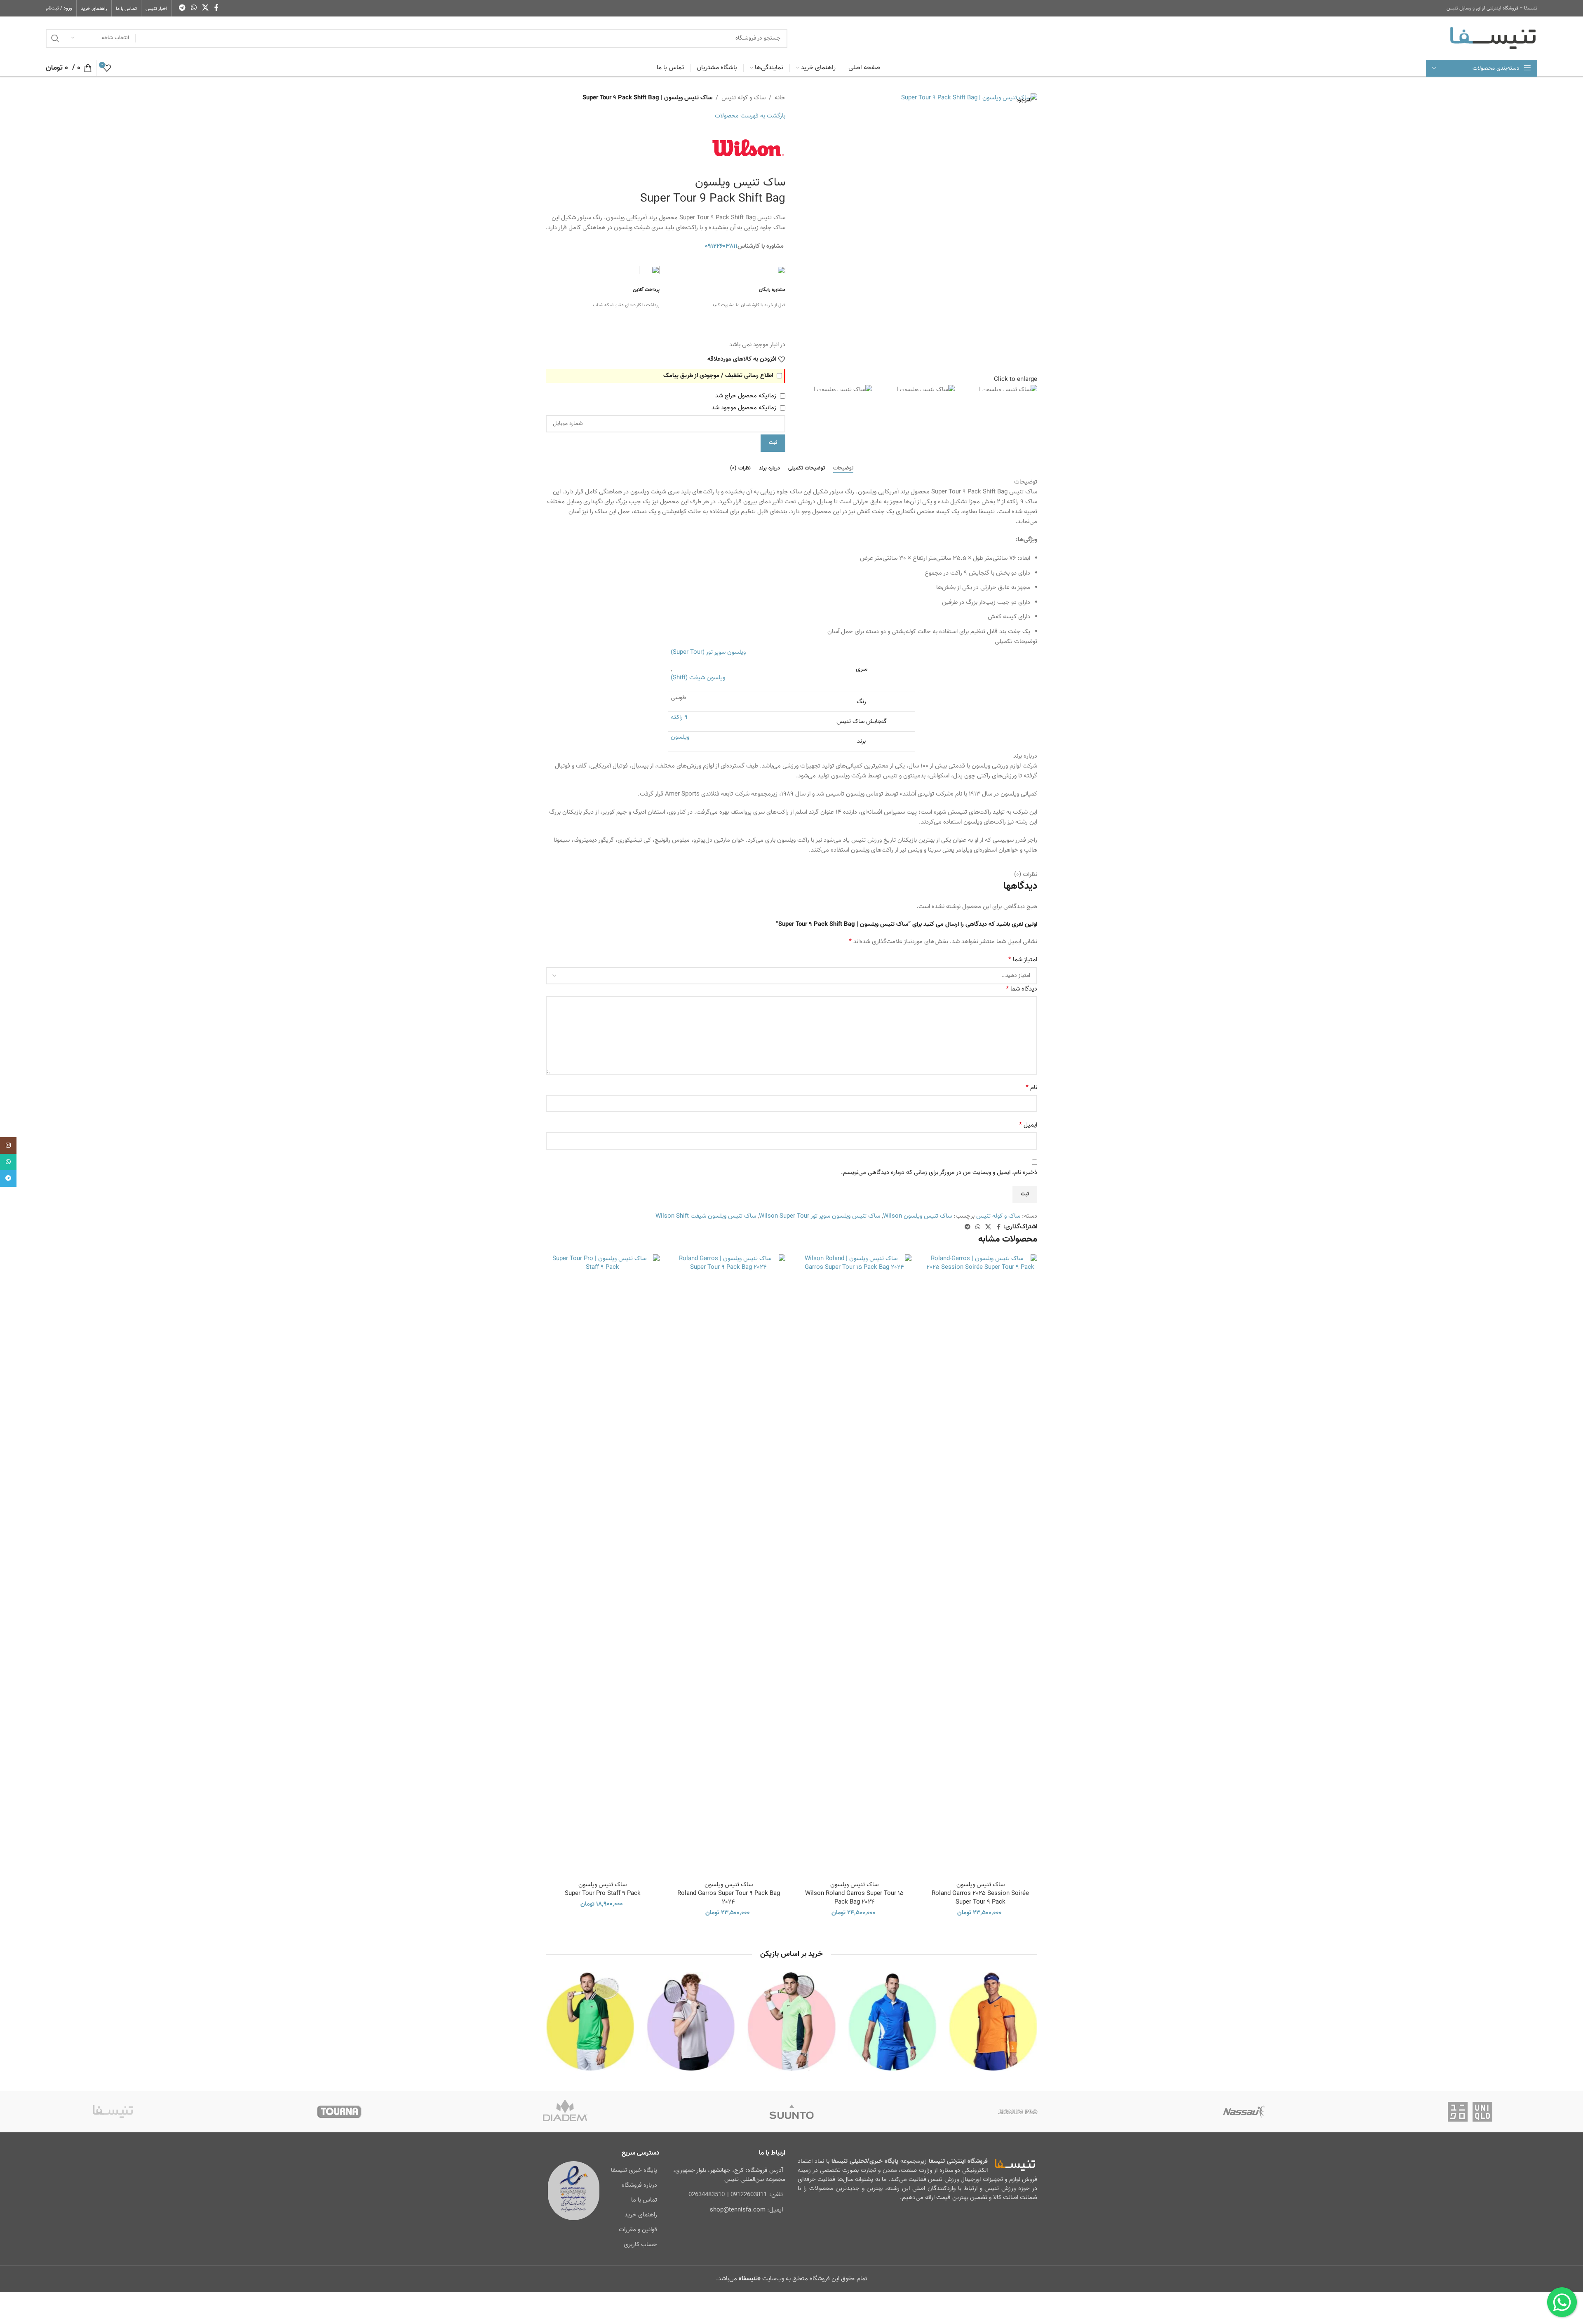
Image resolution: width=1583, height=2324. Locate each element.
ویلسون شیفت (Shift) (698, 678)
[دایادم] (565, 2112)
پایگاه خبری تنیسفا (634, 2170)
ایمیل (1028, 1125)
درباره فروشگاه (639, 2185)
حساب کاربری (640, 2245)
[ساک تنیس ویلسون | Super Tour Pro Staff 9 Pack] (603, 1563)
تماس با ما (644, 2200)
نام (1031, 1088)
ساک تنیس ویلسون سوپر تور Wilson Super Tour (820, 1216)
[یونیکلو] (1470, 2112)
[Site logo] (1493, 38)
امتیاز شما (1023, 960)
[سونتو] (792, 2112)
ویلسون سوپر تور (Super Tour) (708, 652)
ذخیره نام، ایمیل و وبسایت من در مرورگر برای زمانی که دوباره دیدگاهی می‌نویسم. (939, 1173)
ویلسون (680, 737)
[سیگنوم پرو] (1018, 2112)
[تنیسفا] (113, 2112)
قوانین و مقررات (638, 2230)
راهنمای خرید (641, 2215)
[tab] (843, 469)
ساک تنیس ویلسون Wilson (917, 1216)
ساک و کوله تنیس (743, 98)
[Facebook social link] (216, 8)
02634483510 (707, 2195)
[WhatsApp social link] (194, 8)
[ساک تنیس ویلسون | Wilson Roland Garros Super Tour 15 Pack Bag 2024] (855, 1563)
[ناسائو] (1244, 2112)
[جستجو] (55, 38)
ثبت (773, 443)
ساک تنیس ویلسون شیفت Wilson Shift (706, 1216)
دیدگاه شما (1022, 989)
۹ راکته (679, 717)
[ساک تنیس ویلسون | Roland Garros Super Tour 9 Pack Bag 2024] (729, 1563)
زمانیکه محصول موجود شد (745, 408)
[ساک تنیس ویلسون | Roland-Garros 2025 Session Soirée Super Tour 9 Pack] (981, 1563)
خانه (780, 98)
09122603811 (749, 2195)
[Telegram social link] (182, 8)
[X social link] (206, 8)
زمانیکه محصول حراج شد (747, 396)
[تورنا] (339, 2112)
